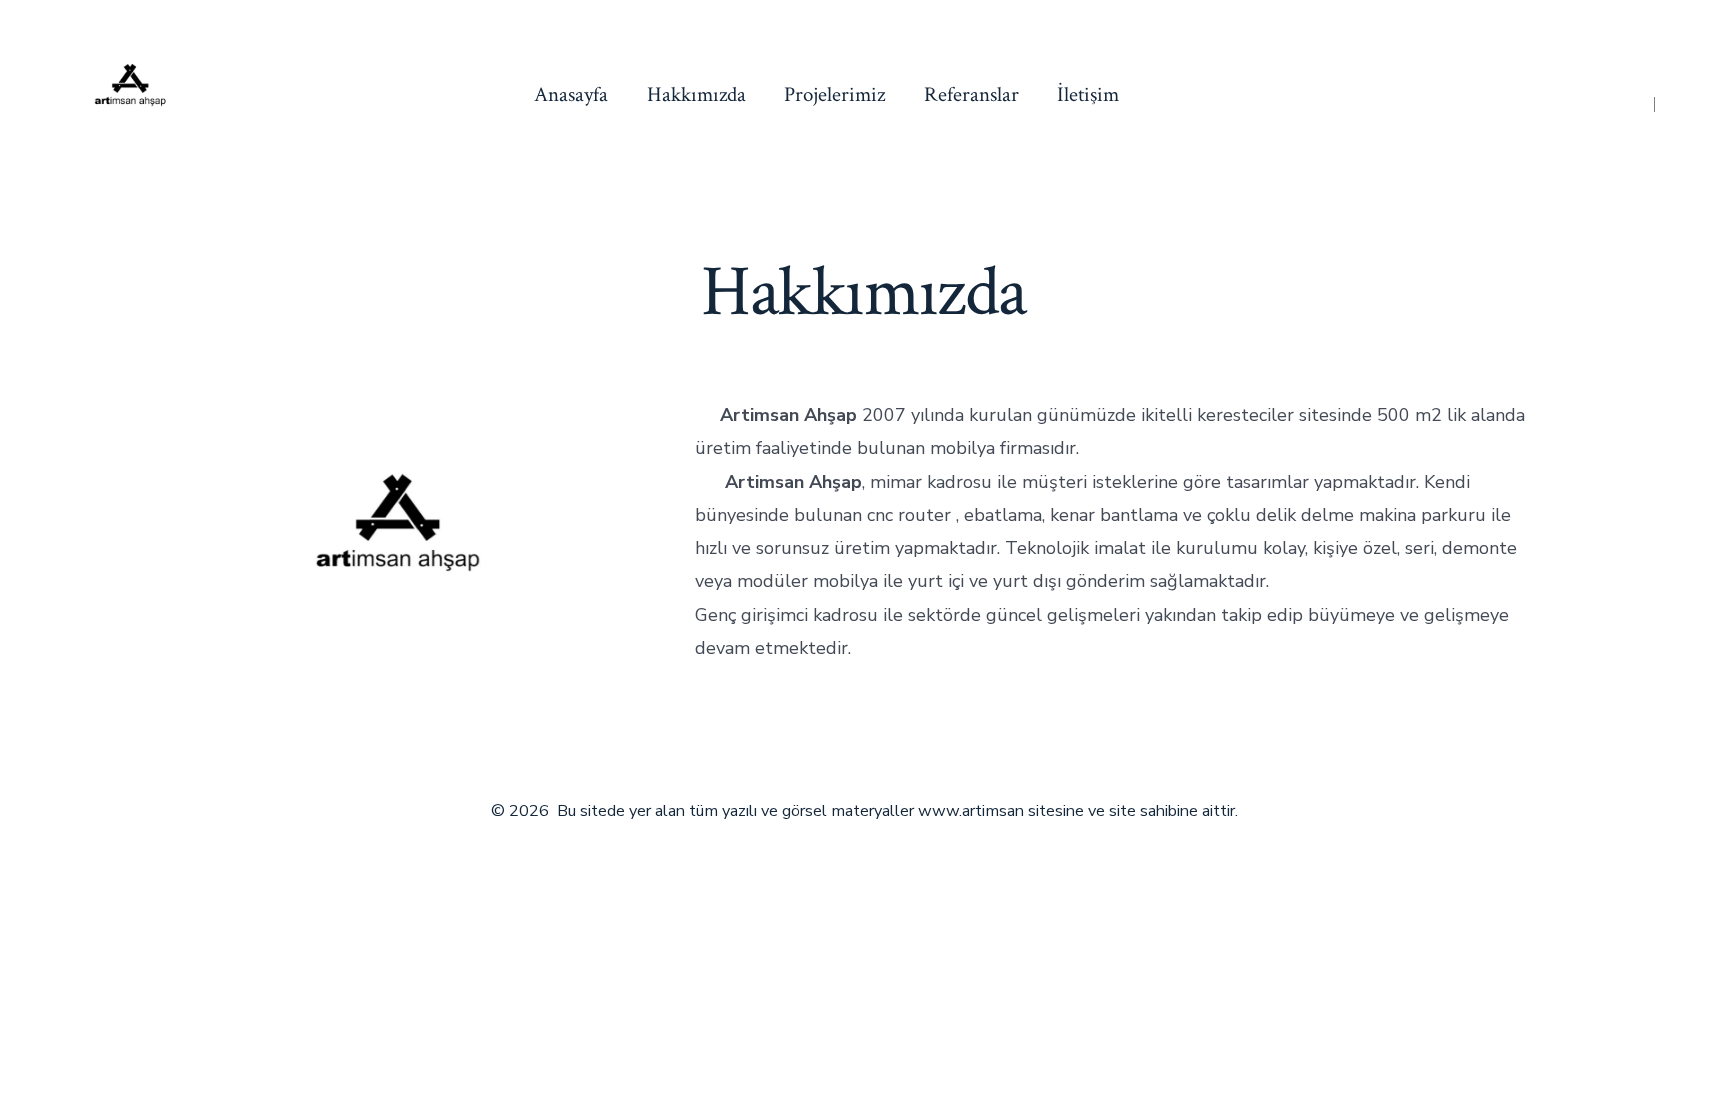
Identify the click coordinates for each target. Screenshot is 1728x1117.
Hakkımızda (696, 94)
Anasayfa (571, 94)
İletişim (1088, 94)
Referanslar (971, 94)
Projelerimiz (834, 94)
